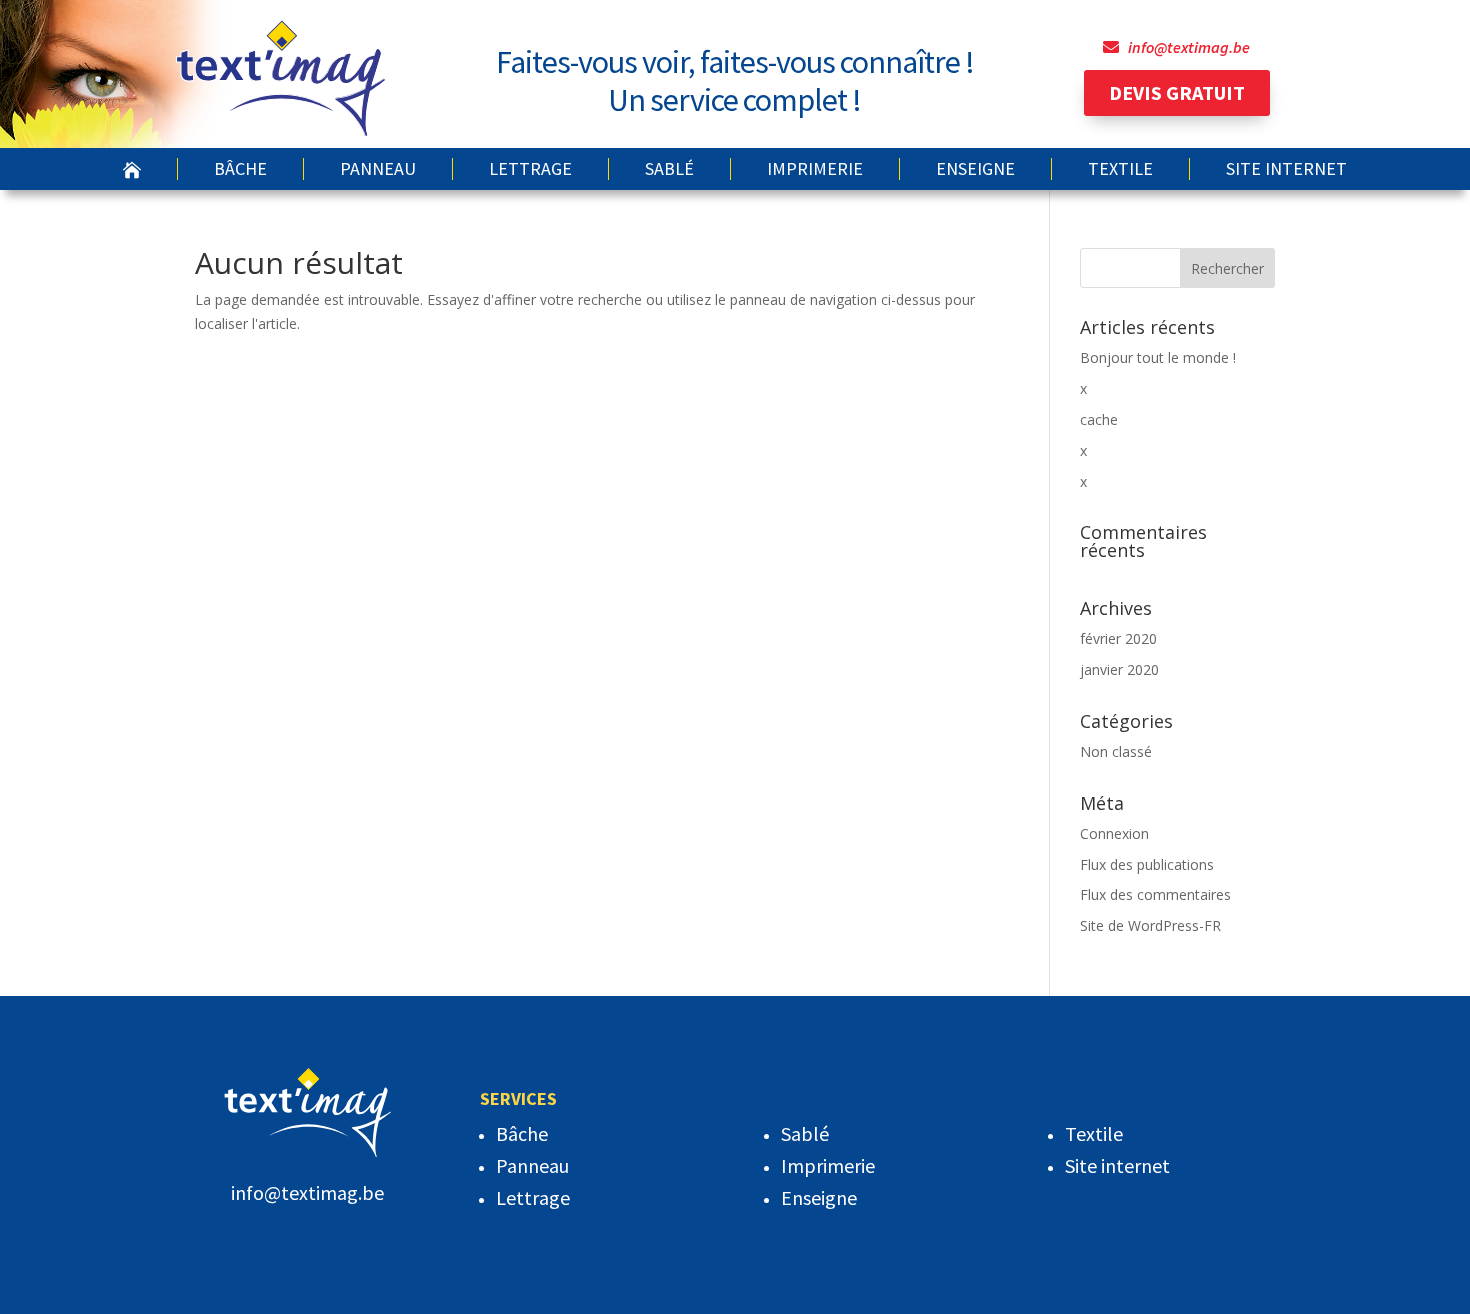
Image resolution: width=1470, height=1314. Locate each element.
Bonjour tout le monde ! (1158, 357)
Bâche (240, 169)
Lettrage (530, 169)
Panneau (378, 169)
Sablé (669, 169)
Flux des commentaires (1155, 894)
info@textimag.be (1189, 47)
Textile (1120, 169)
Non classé (1116, 751)
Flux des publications (1147, 864)
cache (1099, 419)
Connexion (1114, 833)
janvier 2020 (1119, 669)
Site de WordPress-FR (1150, 925)
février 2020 (1118, 638)
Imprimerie (815, 169)
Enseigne (975, 169)
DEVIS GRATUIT (1177, 92)
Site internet (1286, 169)
